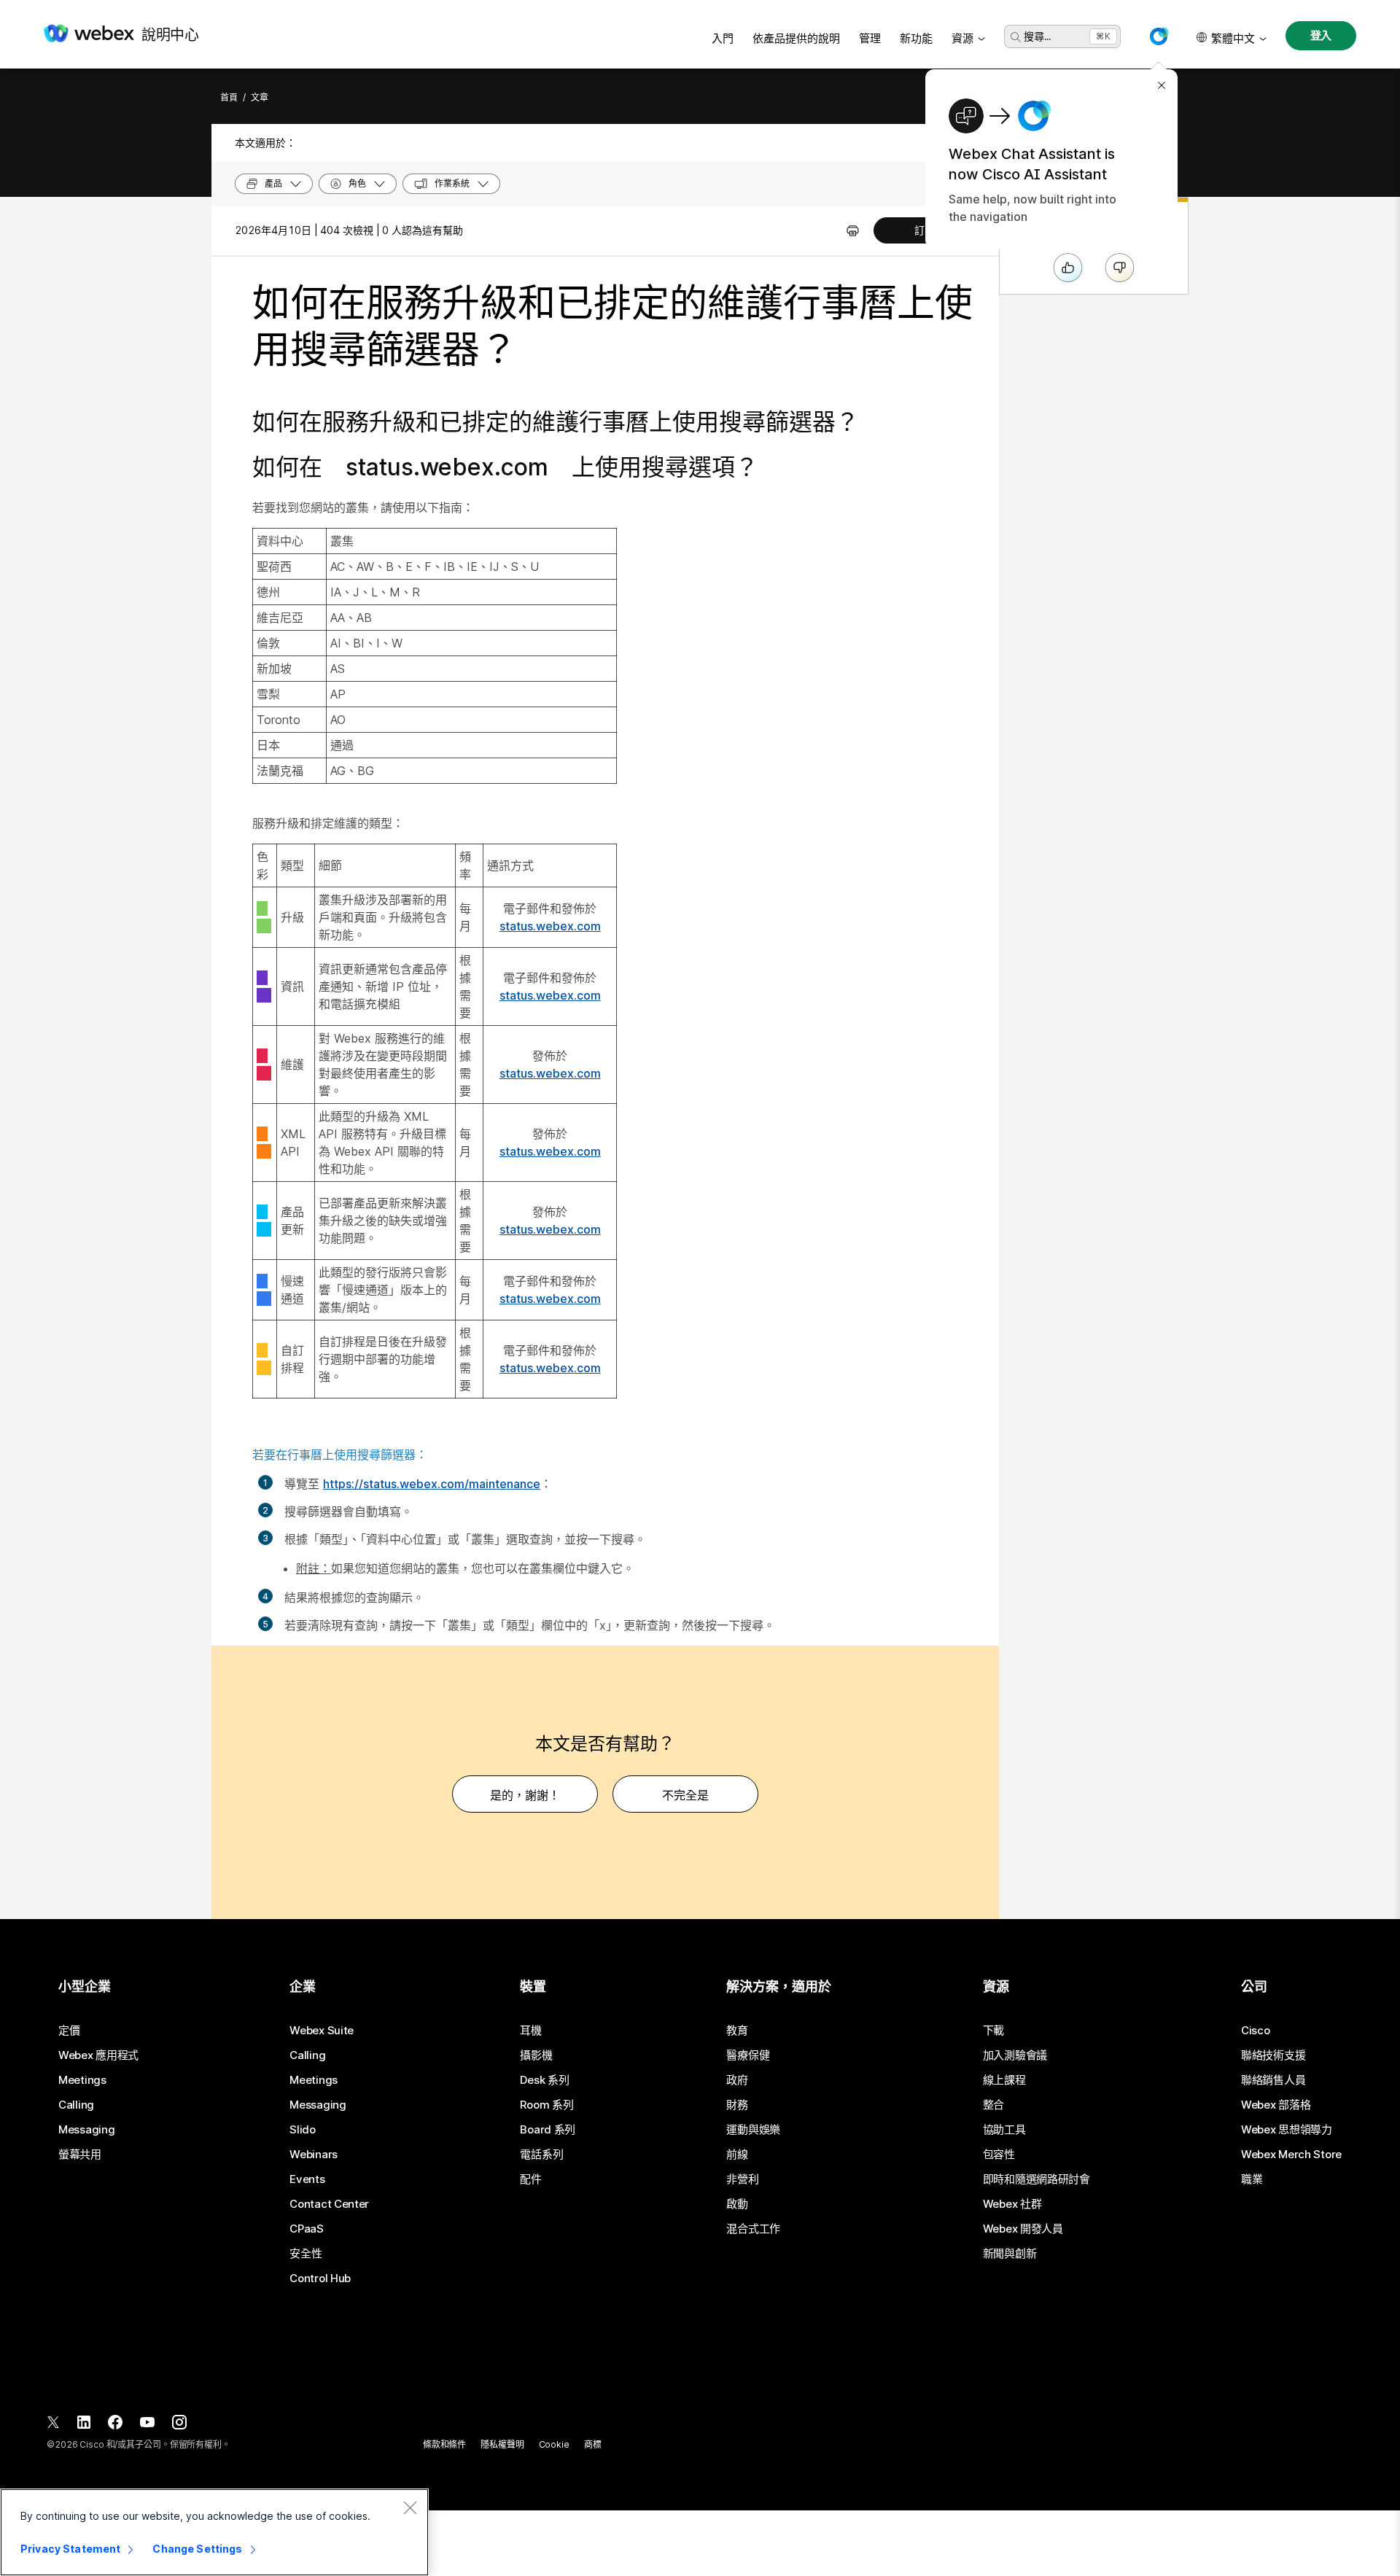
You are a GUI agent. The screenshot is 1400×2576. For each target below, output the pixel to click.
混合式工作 (753, 2229)
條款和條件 (444, 2444)
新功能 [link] (916, 38)
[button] (1159, 36)
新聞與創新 (1010, 2254)
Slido (303, 2130)
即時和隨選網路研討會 (1037, 2179)
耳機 (530, 2031)
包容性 (999, 2155)
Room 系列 (547, 2105)
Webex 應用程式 (98, 2055)
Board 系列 (548, 2130)
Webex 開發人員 (1023, 2229)
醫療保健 (748, 2055)
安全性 (306, 2254)
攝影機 (536, 2055)
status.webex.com (550, 926)
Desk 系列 (544, 2080)
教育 (737, 2031)
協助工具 (1004, 2130)
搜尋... (1037, 36)
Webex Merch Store (1291, 2155)
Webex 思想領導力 (1287, 2130)
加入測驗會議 (1015, 2055)
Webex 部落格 (1276, 2105)
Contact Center (329, 2204)
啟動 (737, 2204)
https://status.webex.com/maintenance (432, 1484)
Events (307, 2179)
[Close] (410, 2507)
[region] (214, 2532)
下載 (993, 2031)
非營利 (742, 2179)
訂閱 (925, 230)
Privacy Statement (70, 2549)
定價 (69, 2031)
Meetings (82, 2080)
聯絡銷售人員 (1273, 2080)
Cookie (554, 2444)
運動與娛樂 (753, 2130)
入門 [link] (723, 38)
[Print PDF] (853, 230)
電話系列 (541, 2155)
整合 (993, 2105)
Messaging (86, 2130)
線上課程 (1004, 2080)
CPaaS (307, 2229)
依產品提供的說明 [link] (796, 38)
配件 (530, 2179)
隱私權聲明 (502, 2444)
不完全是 (685, 1795)
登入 (1321, 35)
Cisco (1256, 2031)
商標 (593, 2444)
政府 (737, 2080)
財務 (737, 2105)
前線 (737, 2155)
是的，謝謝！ (525, 1795)
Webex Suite (322, 2031)
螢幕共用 (80, 2155)
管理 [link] (870, 38)
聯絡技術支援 (1273, 2055)
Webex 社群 (1012, 2204)
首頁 (229, 97)
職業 (1252, 2179)
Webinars (314, 2155)
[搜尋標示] (1016, 37)
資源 (962, 38)
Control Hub (320, 2279)
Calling (76, 2105)
